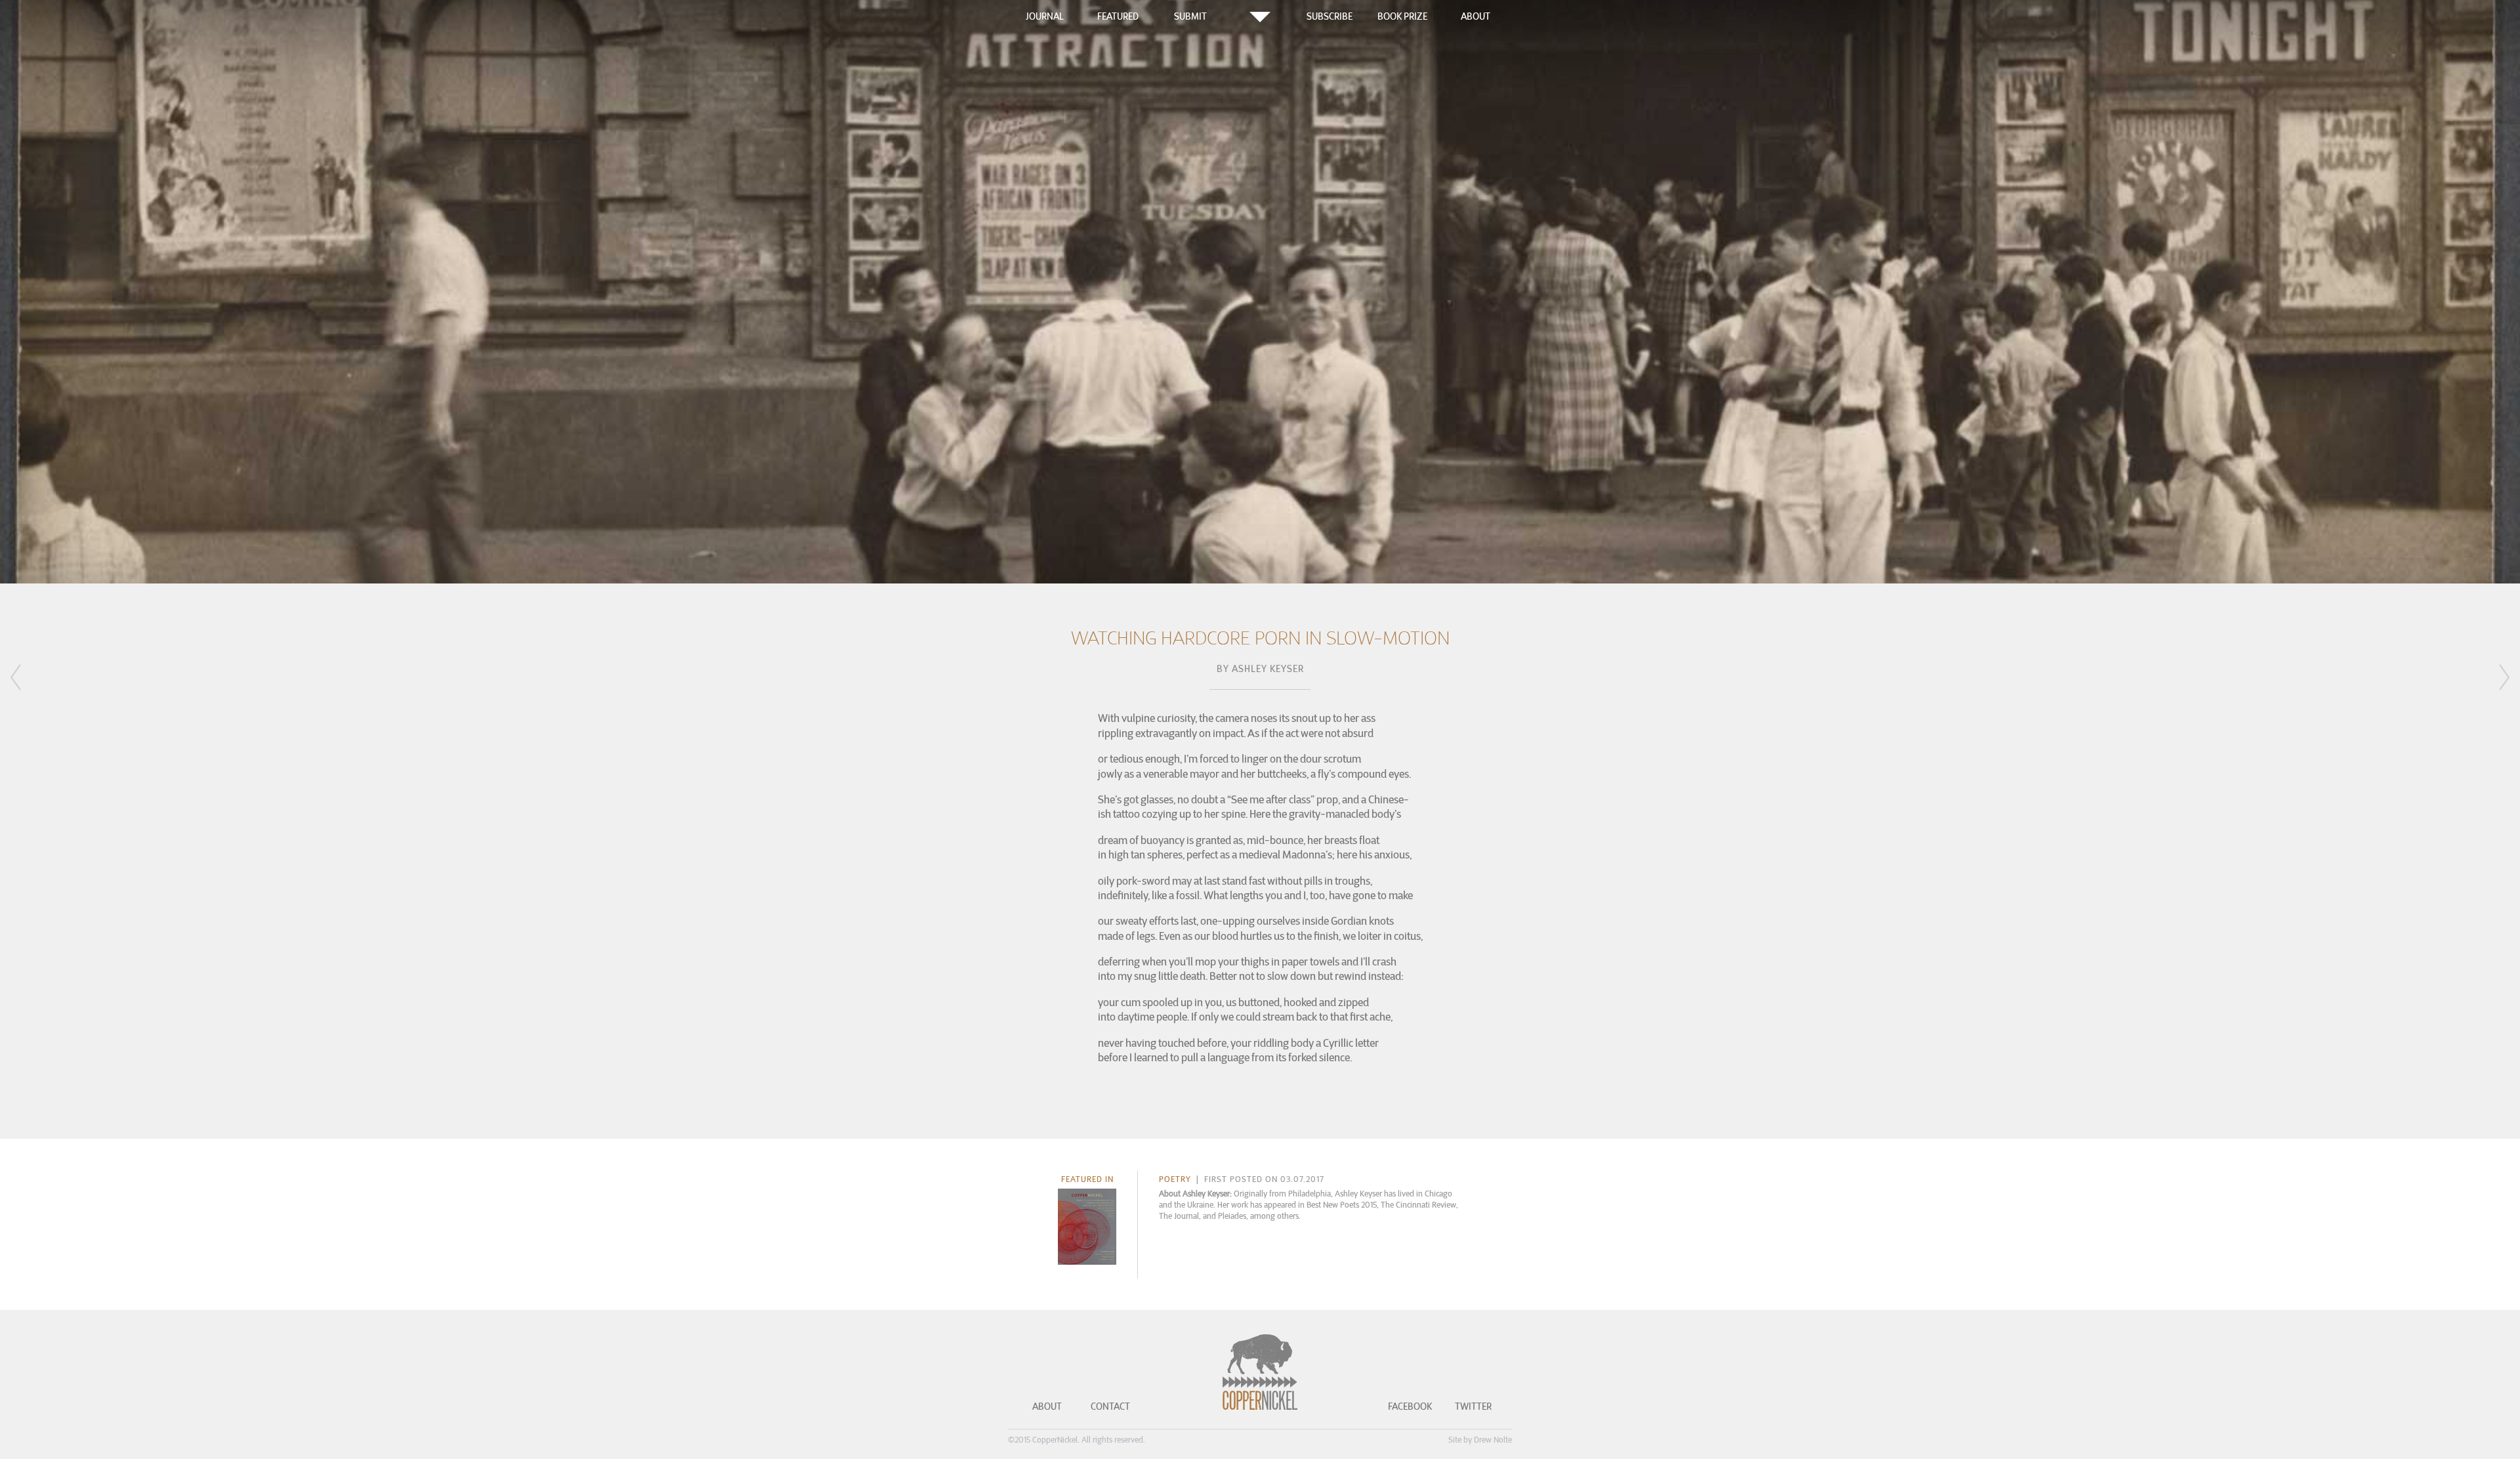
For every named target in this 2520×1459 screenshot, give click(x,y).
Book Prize (1402, 16)
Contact (1110, 1406)
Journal (1045, 16)
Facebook (1410, 1406)
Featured (1118, 16)
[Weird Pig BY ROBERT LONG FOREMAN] (33, 683)
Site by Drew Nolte (1480, 1440)
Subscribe (1330, 16)
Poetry (1175, 1179)
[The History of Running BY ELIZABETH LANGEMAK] (2487, 680)
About (1476, 16)
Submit (1190, 16)
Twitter (1473, 1406)
